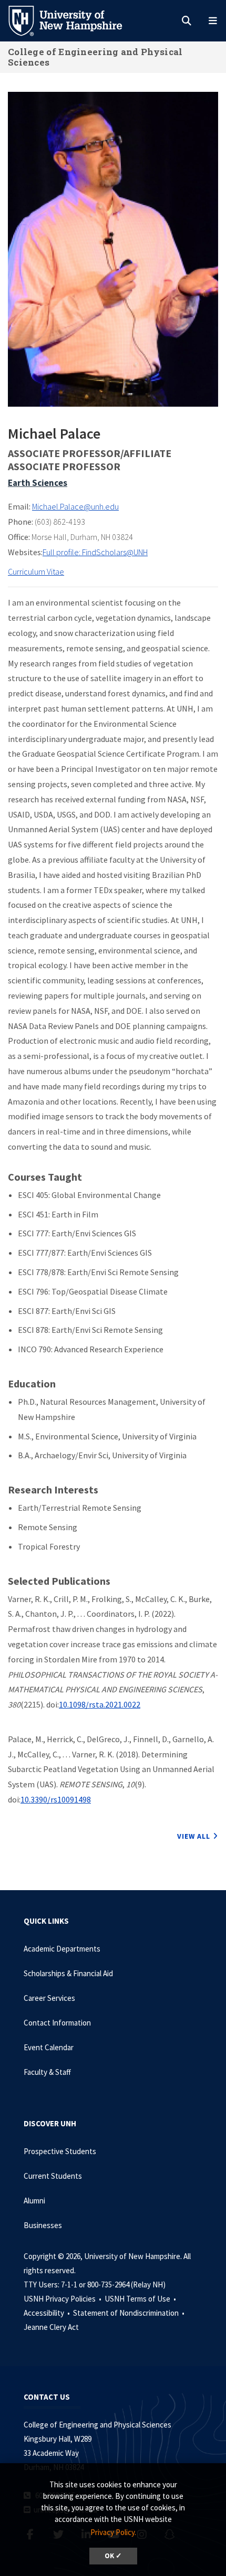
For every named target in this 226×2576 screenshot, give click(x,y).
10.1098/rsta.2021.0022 (100, 1704)
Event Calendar (49, 2047)
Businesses (43, 2225)
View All (194, 1836)
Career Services (49, 1998)
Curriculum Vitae (36, 571)
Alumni (34, 2201)
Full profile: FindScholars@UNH (95, 552)
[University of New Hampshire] (74, 20)
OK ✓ (113, 2556)
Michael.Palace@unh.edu (75, 506)
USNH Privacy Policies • (63, 2299)
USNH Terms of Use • (141, 2299)
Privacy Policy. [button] (113, 2532)
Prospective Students (60, 2151)
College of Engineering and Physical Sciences (95, 57)
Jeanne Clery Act (51, 2327)
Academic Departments (62, 1949)
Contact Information (57, 2023)
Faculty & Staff (47, 2072)
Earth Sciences (38, 483)
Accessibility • (48, 2313)
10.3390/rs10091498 (56, 1799)
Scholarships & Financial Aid (68, 1973)
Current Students (53, 2176)
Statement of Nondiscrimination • (130, 2313)
